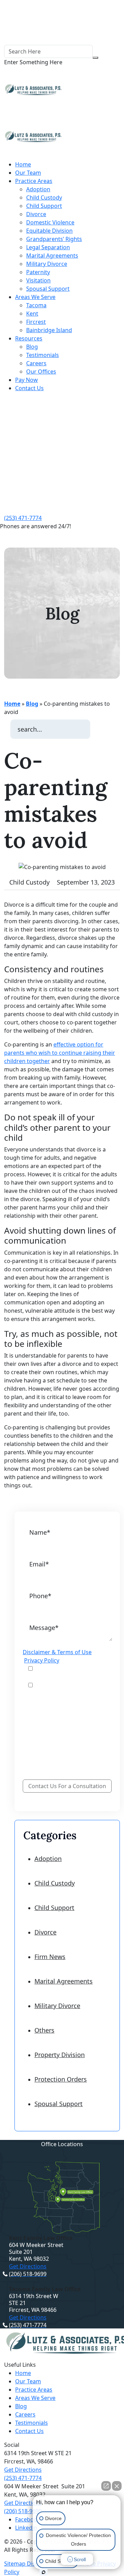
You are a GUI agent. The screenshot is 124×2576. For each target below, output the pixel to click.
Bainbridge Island (49, 330)
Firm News (50, 1957)
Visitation (38, 280)
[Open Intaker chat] (44, 2572)
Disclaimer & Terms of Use (57, 1652)
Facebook (28, 2519)
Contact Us (29, 388)
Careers (36, 363)
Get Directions (28, 2266)
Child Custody (44, 197)
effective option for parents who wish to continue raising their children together (60, 1053)
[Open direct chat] (106, 2486)
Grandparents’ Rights (54, 239)
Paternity (38, 272)
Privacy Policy (42, 1660)
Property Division (60, 2055)
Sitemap (15, 2564)
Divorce (36, 214)
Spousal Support (48, 289)
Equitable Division (49, 231)
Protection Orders (61, 2079)
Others (44, 2030)
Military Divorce (47, 264)
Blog (32, 347)
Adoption (38, 189)
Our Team (28, 173)
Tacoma (36, 305)
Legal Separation (48, 247)
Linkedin (26, 2528)
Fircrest (36, 322)
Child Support (44, 206)
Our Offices (41, 372)
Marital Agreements (52, 255)
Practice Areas (34, 181)
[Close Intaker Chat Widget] (117, 2486)
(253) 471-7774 (23, 518)
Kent (32, 313)
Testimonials (43, 355)
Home (23, 164)
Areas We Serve (35, 297)
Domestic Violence (50, 222)
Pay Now (27, 380)
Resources (29, 338)
